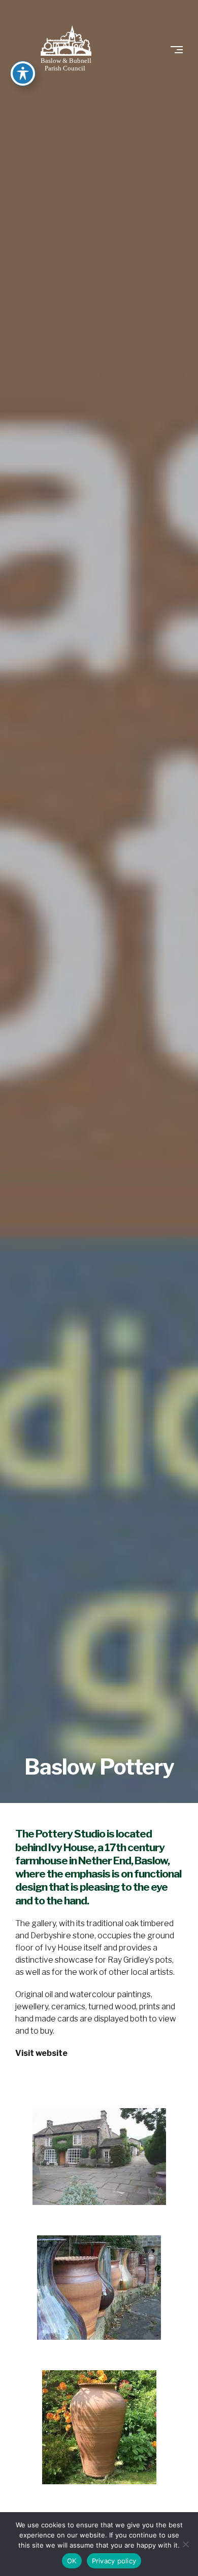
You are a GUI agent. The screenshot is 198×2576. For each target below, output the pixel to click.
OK (72, 2561)
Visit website (41, 2053)
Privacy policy (114, 2561)
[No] (185, 2544)
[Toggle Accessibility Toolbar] (23, 73)
